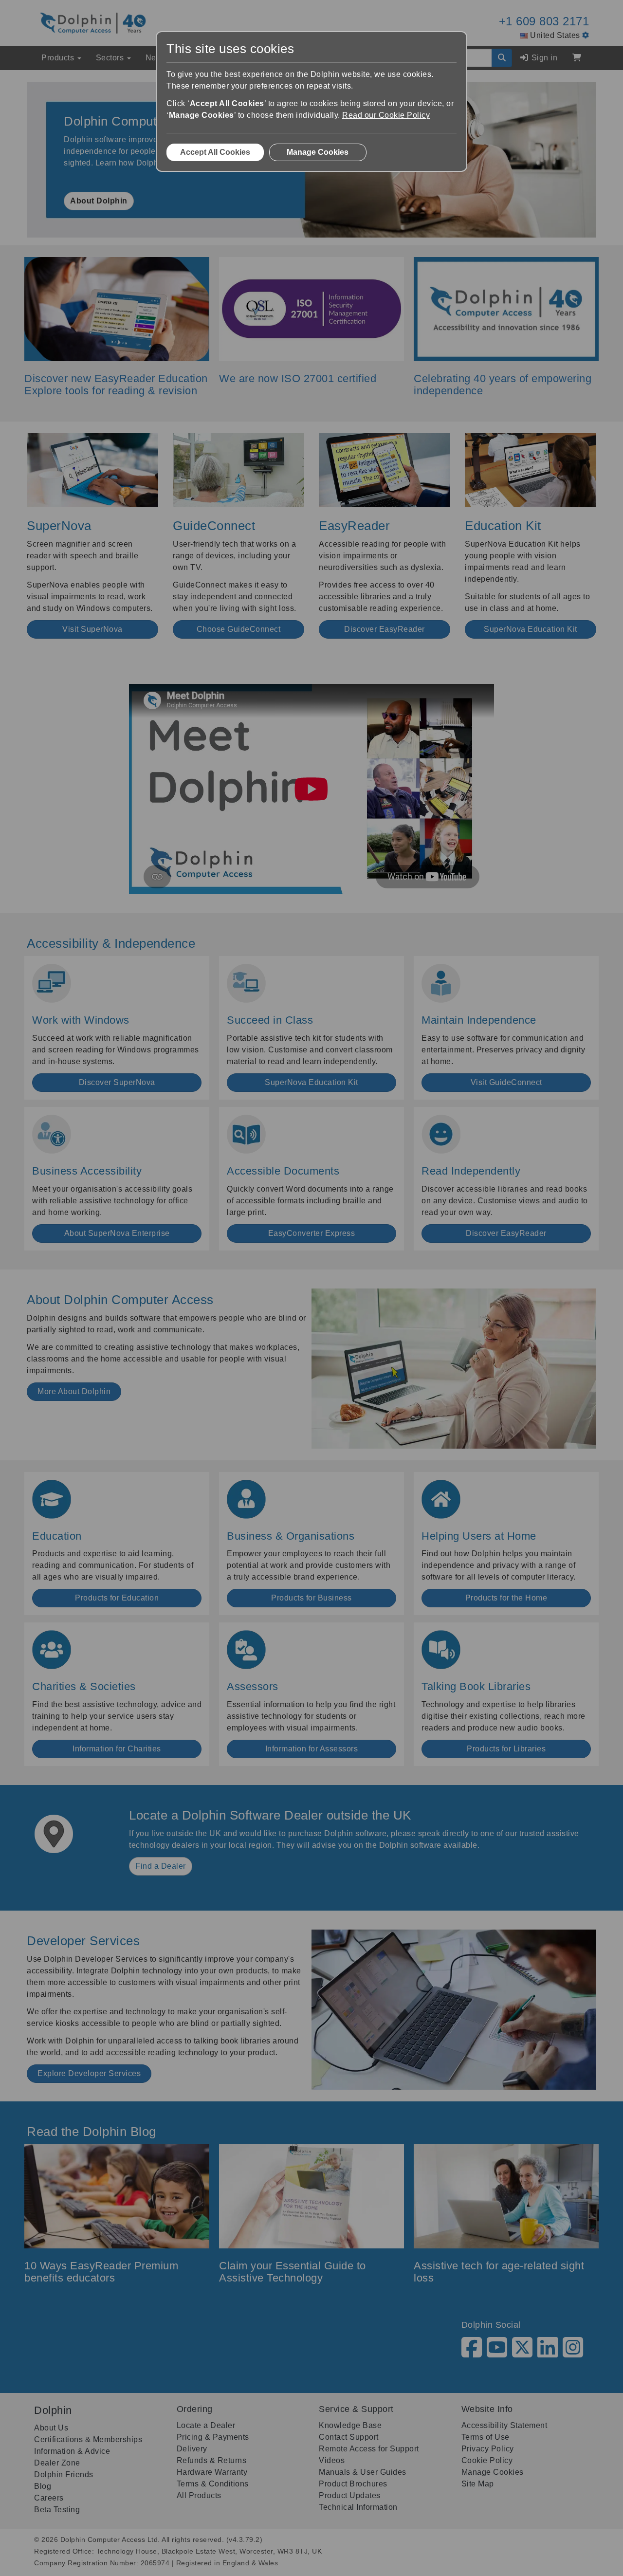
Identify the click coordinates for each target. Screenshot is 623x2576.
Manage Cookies (318, 152)
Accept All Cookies (215, 152)
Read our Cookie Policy (386, 115)
